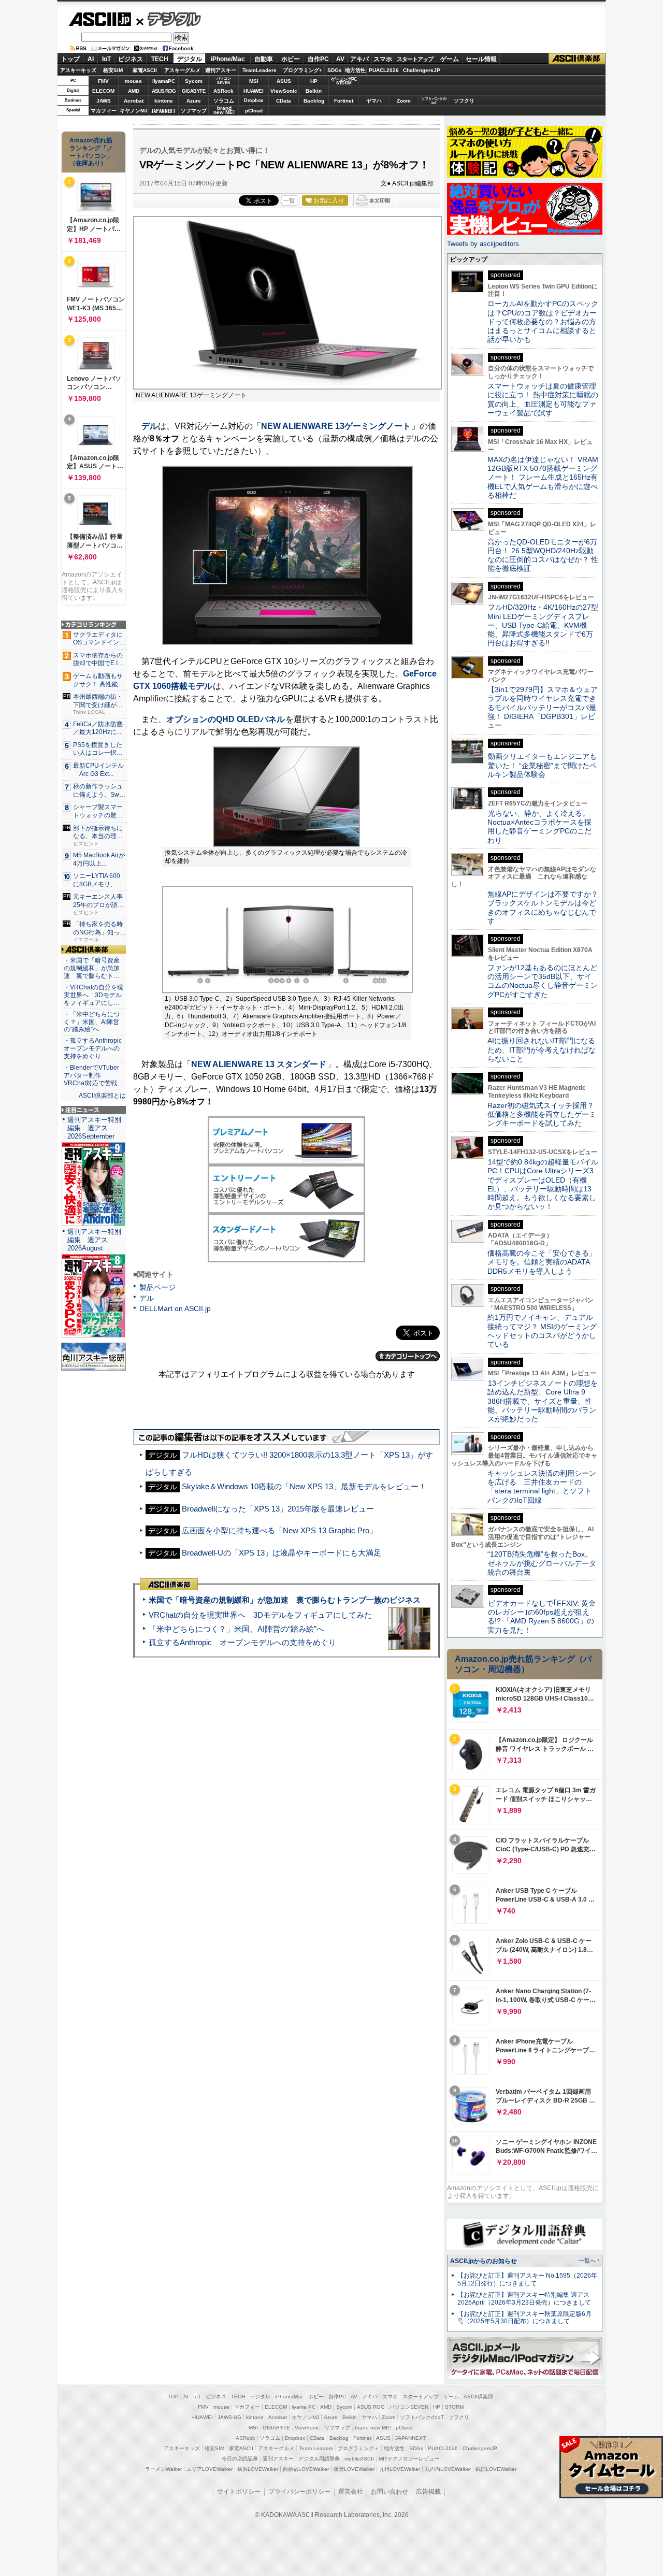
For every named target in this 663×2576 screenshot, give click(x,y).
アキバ (359, 59)
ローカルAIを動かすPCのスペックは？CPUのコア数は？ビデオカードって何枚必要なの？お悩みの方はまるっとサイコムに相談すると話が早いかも (543, 321)
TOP (173, 2397)
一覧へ (587, 2261)
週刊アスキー (221, 70)
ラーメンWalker (163, 2469)
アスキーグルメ (182, 70)
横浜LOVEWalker (258, 2469)
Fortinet (344, 101)
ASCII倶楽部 (577, 59)
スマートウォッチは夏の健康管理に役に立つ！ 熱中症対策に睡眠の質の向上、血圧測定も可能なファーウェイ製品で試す (543, 399)
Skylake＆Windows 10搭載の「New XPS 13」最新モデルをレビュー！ (304, 1486)
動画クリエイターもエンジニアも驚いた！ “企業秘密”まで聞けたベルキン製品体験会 (542, 765)
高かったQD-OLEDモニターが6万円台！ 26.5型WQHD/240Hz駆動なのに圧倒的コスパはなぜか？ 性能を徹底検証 (543, 555)
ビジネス (131, 59)
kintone (164, 101)
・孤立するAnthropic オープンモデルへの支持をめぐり (93, 1048)
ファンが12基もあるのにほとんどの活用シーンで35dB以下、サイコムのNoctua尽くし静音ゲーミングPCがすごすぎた (543, 981)
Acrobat (134, 101)
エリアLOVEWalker (210, 2469)
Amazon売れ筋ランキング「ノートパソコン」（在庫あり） (91, 152)
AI (91, 59)
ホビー (291, 59)
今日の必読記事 (240, 2459)
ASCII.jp (100, 19)
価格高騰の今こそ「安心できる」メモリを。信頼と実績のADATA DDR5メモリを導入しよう (542, 1262)
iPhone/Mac (228, 59)
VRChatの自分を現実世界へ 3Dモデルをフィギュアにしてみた (260, 1615)
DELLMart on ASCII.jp (175, 1308)
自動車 (264, 59)
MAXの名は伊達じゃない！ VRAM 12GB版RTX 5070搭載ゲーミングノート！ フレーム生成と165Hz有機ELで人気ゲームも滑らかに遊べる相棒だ (543, 477)
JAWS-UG (229, 2417)
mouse (133, 81)
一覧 (289, 200)
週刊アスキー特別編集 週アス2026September (94, 1128)
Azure (194, 101)
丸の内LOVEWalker (448, 2469)
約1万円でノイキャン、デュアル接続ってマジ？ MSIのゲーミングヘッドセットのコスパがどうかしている (542, 1331)
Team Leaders (316, 2448)
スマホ (383, 59)
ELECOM (103, 91)
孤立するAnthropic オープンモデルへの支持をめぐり (242, 1642)
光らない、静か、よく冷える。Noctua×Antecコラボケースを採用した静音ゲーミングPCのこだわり (539, 827)
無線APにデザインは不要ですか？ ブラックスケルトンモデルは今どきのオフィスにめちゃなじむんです (546, 908)
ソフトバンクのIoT (434, 101)
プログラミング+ (302, 70)
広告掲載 (428, 2492)
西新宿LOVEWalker (306, 2469)
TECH (160, 59)
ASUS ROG (164, 91)
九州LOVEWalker (400, 2469)
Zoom (404, 101)
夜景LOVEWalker (354, 2469)
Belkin (314, 91)
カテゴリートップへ (408, 1356)
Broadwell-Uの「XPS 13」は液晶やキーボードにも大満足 (282, 1553)
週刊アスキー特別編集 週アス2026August (94, 1240)
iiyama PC (304, 2407)
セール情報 (481, 59)
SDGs (335, 70)
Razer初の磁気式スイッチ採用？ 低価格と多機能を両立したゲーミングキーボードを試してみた (544, 1114)
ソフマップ (194, 111)
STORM (454, 2407)
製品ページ (157, 1287)
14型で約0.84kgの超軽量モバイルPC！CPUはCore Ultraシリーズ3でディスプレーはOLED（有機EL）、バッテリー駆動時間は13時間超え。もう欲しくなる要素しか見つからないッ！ (543, 1184)
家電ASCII (145, 70)
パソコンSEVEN (224, 81)
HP (314, 81)
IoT (106, 59)
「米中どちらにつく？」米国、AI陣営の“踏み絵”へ (236, 1629)
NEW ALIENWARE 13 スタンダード (259, 1064)
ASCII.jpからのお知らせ (484, 2261)
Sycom (194, 81)
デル (150, 426)
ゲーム (450, 59)
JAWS (104, 101)
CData (284, 101)
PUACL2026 (384, 70)
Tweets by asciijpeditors (483, 244)
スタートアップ (415, 59)
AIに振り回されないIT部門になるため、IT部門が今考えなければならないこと (542, 1050)
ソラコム (224, 101)
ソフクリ (464, 101)
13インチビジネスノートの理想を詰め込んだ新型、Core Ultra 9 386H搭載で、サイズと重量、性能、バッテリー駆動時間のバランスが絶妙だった (543, 1401)
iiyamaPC (163, 81)
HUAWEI (254, 91)
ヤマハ (374, 101)
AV (340, 59)
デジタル (169, 19)
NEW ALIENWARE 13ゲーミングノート (336, 426)
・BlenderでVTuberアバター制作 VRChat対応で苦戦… (93, 1075)
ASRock (224, 91)
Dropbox (254, 100)
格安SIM (113, 70)
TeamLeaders (260, 70)
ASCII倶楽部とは (102, 1096)
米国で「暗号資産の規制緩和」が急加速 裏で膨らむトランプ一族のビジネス (285, 1600)
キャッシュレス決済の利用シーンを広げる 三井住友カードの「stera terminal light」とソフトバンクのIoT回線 (542, 1487)
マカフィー (104, 111)
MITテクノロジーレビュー (409, 2459)
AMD (134, 91)
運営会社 (351, 2492)
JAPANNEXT (163, 111)
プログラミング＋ (358, 2448)
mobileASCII (359, 2459)
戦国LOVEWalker (496, 2469)
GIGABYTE (193, 91)
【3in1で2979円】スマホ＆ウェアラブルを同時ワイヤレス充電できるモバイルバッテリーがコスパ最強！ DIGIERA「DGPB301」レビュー (543, 707)
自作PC (318, 59)
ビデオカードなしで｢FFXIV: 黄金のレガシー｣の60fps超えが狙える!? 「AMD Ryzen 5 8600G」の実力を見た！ (542, 1617)
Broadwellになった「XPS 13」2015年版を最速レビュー (278, 1509)
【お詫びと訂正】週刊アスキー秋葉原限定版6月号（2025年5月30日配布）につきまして (524, 2318)
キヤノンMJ (134, 111)
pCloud (254, 111)
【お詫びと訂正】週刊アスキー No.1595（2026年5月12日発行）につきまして (527, 2279)
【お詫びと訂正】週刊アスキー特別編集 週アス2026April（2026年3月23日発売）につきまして (524, 2299)
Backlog (314, 101)
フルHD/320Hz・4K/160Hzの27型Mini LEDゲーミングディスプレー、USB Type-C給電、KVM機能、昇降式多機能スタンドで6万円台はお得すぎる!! (543, 625)
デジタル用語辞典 (319, 2459)
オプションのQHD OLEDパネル (226, 719)
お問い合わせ (390, 2492)
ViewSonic (284, 91)
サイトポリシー (239, 2492)
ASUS (284, 81)
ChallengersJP (422, 70)
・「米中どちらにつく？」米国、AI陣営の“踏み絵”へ (92, 1022)
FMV (103, 81)
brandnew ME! (224, 111)
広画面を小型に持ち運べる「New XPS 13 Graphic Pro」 (279, 1530)
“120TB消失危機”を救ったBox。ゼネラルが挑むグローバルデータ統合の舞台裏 (542, 1563)
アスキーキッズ (78, 70)
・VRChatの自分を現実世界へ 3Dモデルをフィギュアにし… (93, 995)
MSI (254, 81)
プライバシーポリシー (299, 2492)
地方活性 (355, 70)
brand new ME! (373, 2428)
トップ (70, 59)
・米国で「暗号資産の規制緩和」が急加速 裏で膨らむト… (92, 968)
